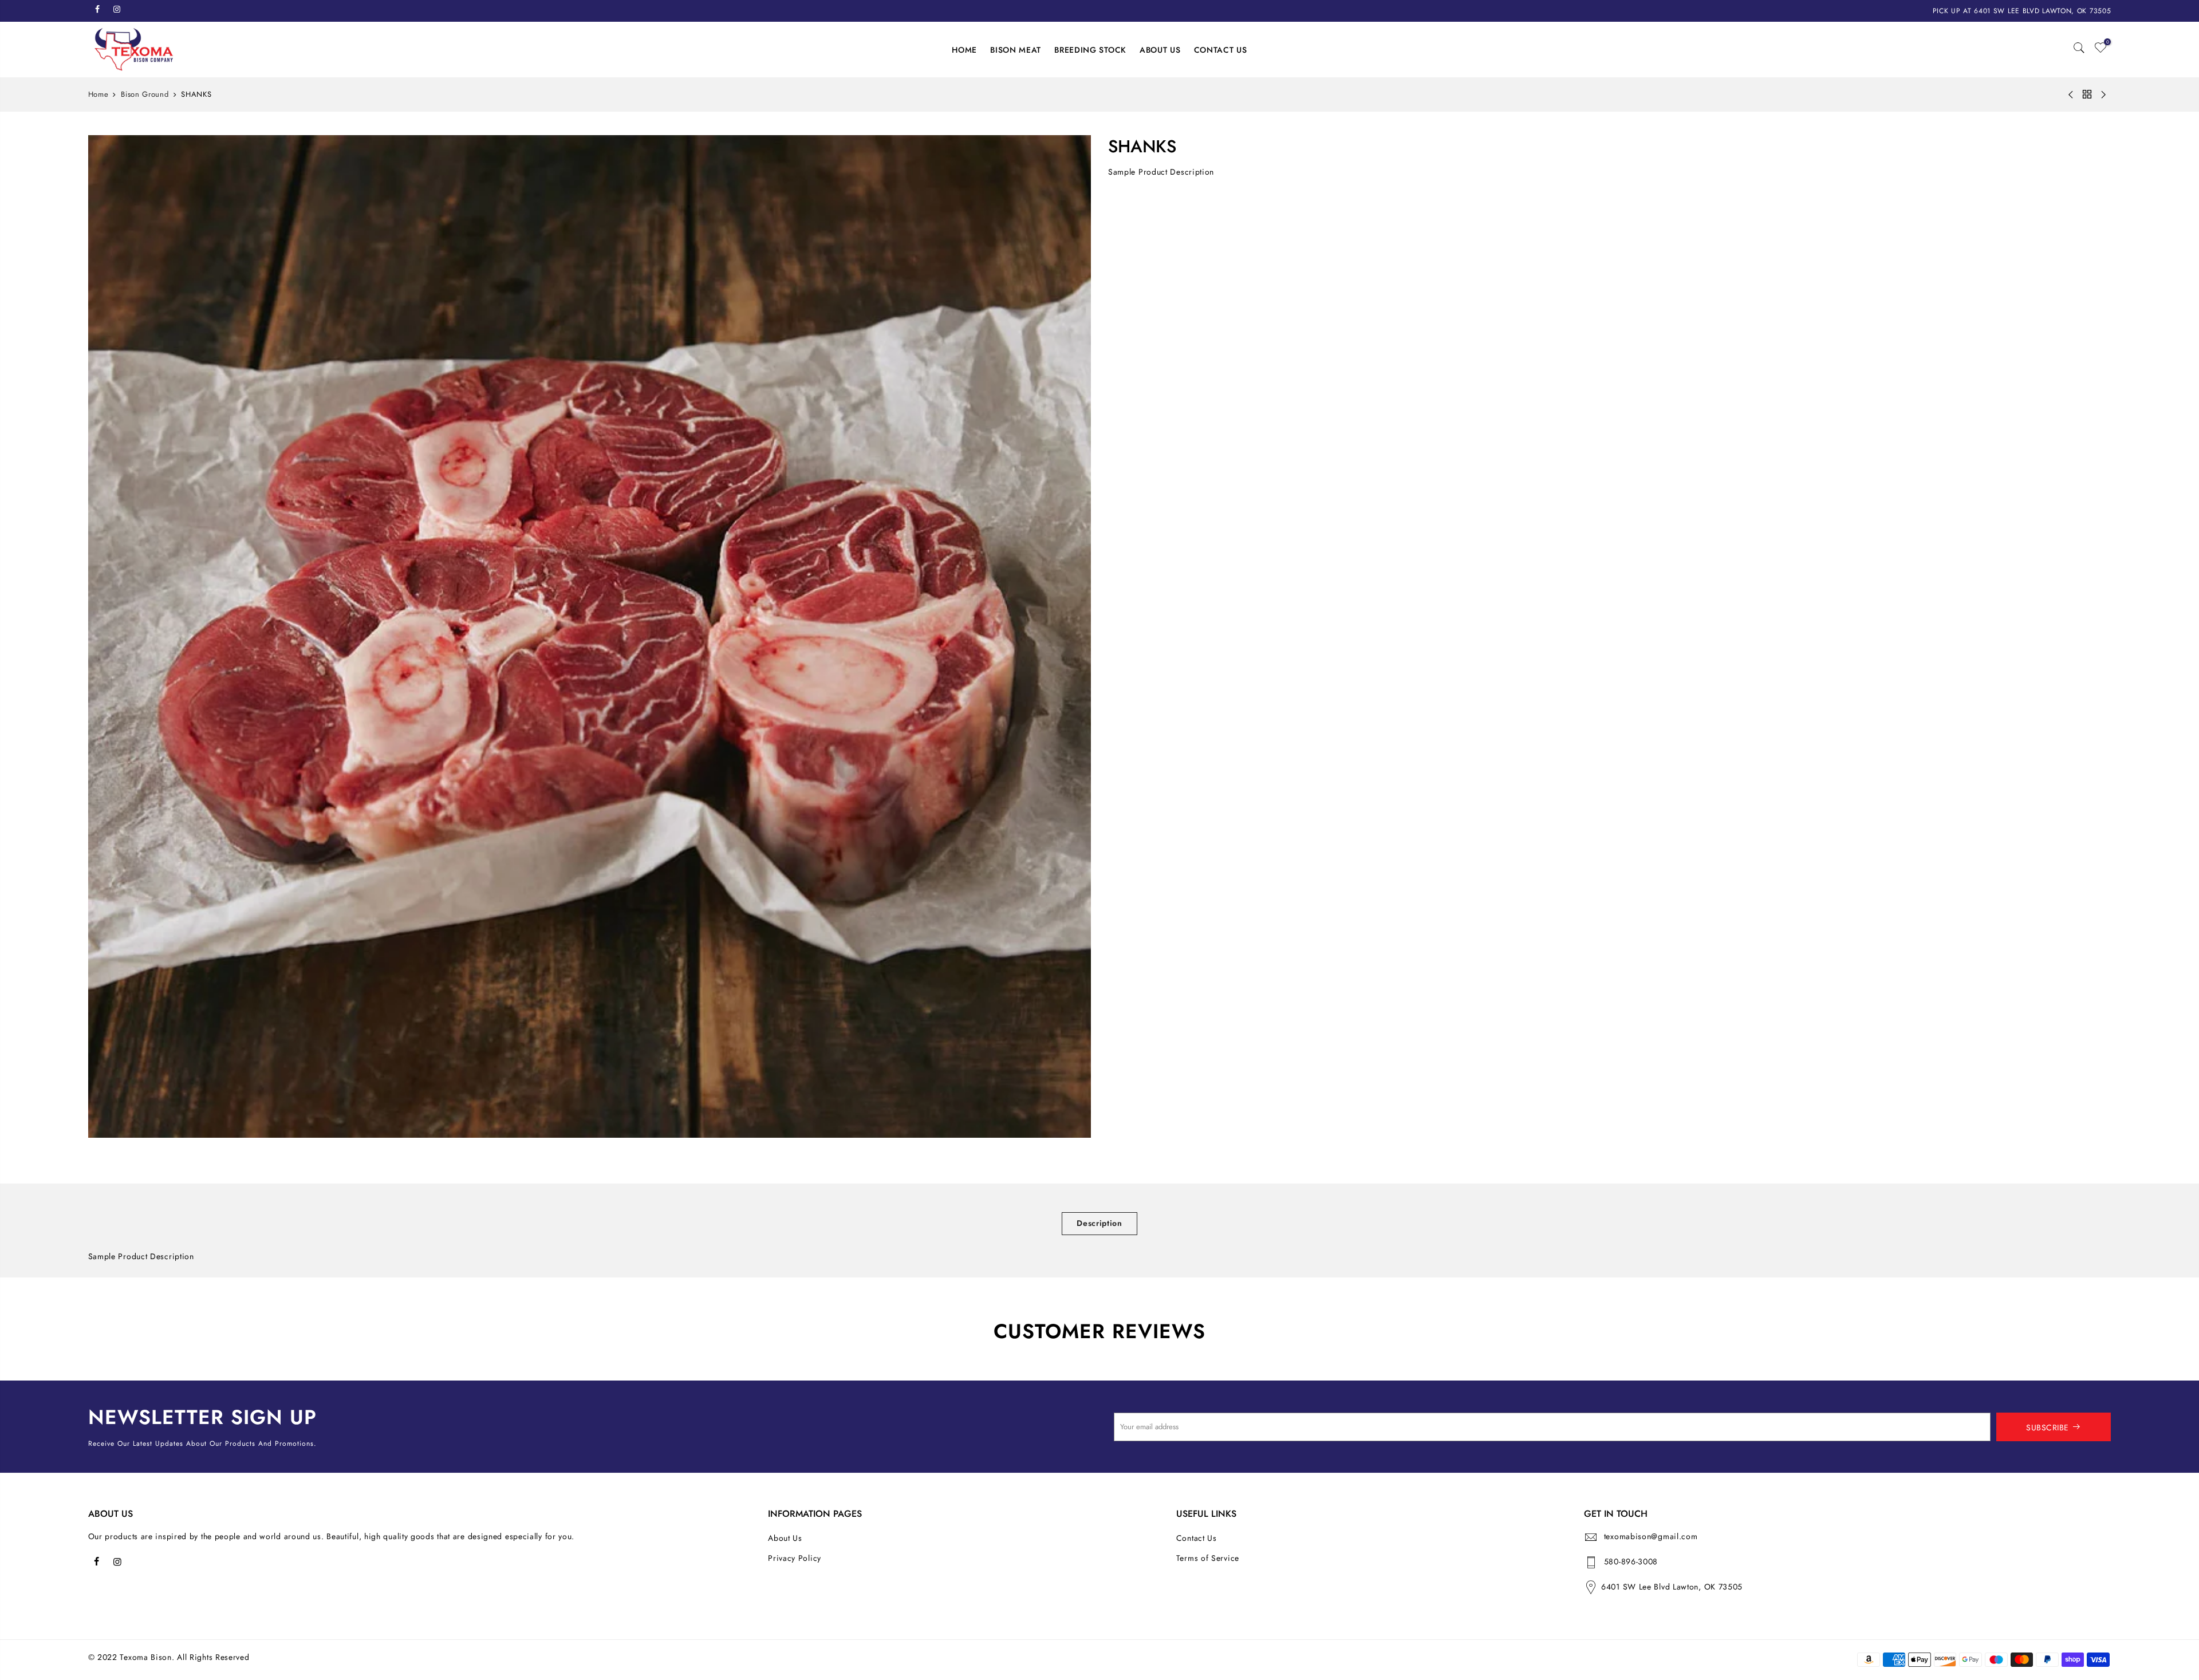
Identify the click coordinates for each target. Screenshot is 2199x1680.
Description (1099, 1223)
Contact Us (1197, 1538)
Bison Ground (145, 94)
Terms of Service (1208, 1558)
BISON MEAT (1016, 50)
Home (98, 94)
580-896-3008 (1631, 1561)
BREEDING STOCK (1090, 50)
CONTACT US (1221, 50)
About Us (785, 1538)
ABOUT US (1160, 50)
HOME (964, 50)
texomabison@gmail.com (1651, 1536)
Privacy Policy (795, 1558)
